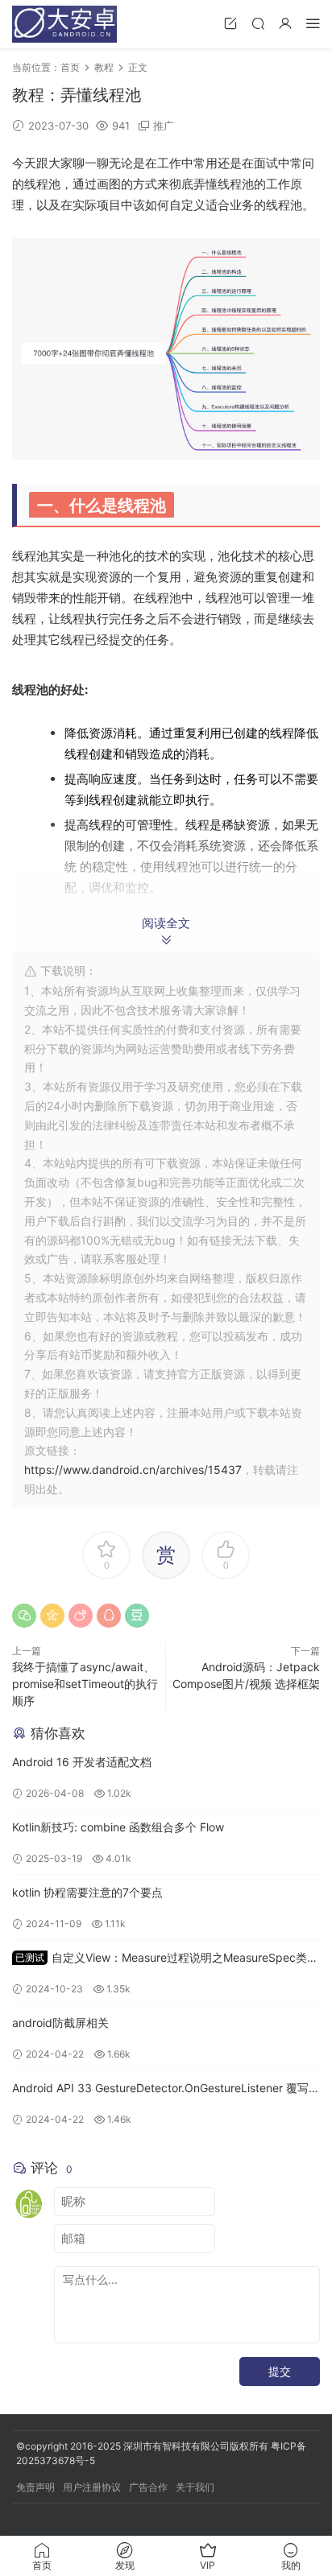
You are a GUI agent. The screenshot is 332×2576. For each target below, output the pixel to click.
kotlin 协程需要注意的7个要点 (87, 1892)
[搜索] (258, 23)
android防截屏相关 (60, 2023)
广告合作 (148, 2487)
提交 (280, 2371)
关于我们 (195, 2487)
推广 (164, 126)
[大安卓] (64, 24)
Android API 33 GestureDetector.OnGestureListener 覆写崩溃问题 (166, 2089)
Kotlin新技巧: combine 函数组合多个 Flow (118, 1827)
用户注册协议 (92, 2487)
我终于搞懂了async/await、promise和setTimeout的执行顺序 (85, 1684)
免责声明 (35, 2487)
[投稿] (230, 23)
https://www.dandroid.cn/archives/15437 (133, 1470)
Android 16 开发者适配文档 (82, 1762)
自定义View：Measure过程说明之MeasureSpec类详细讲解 (165, 1959)
